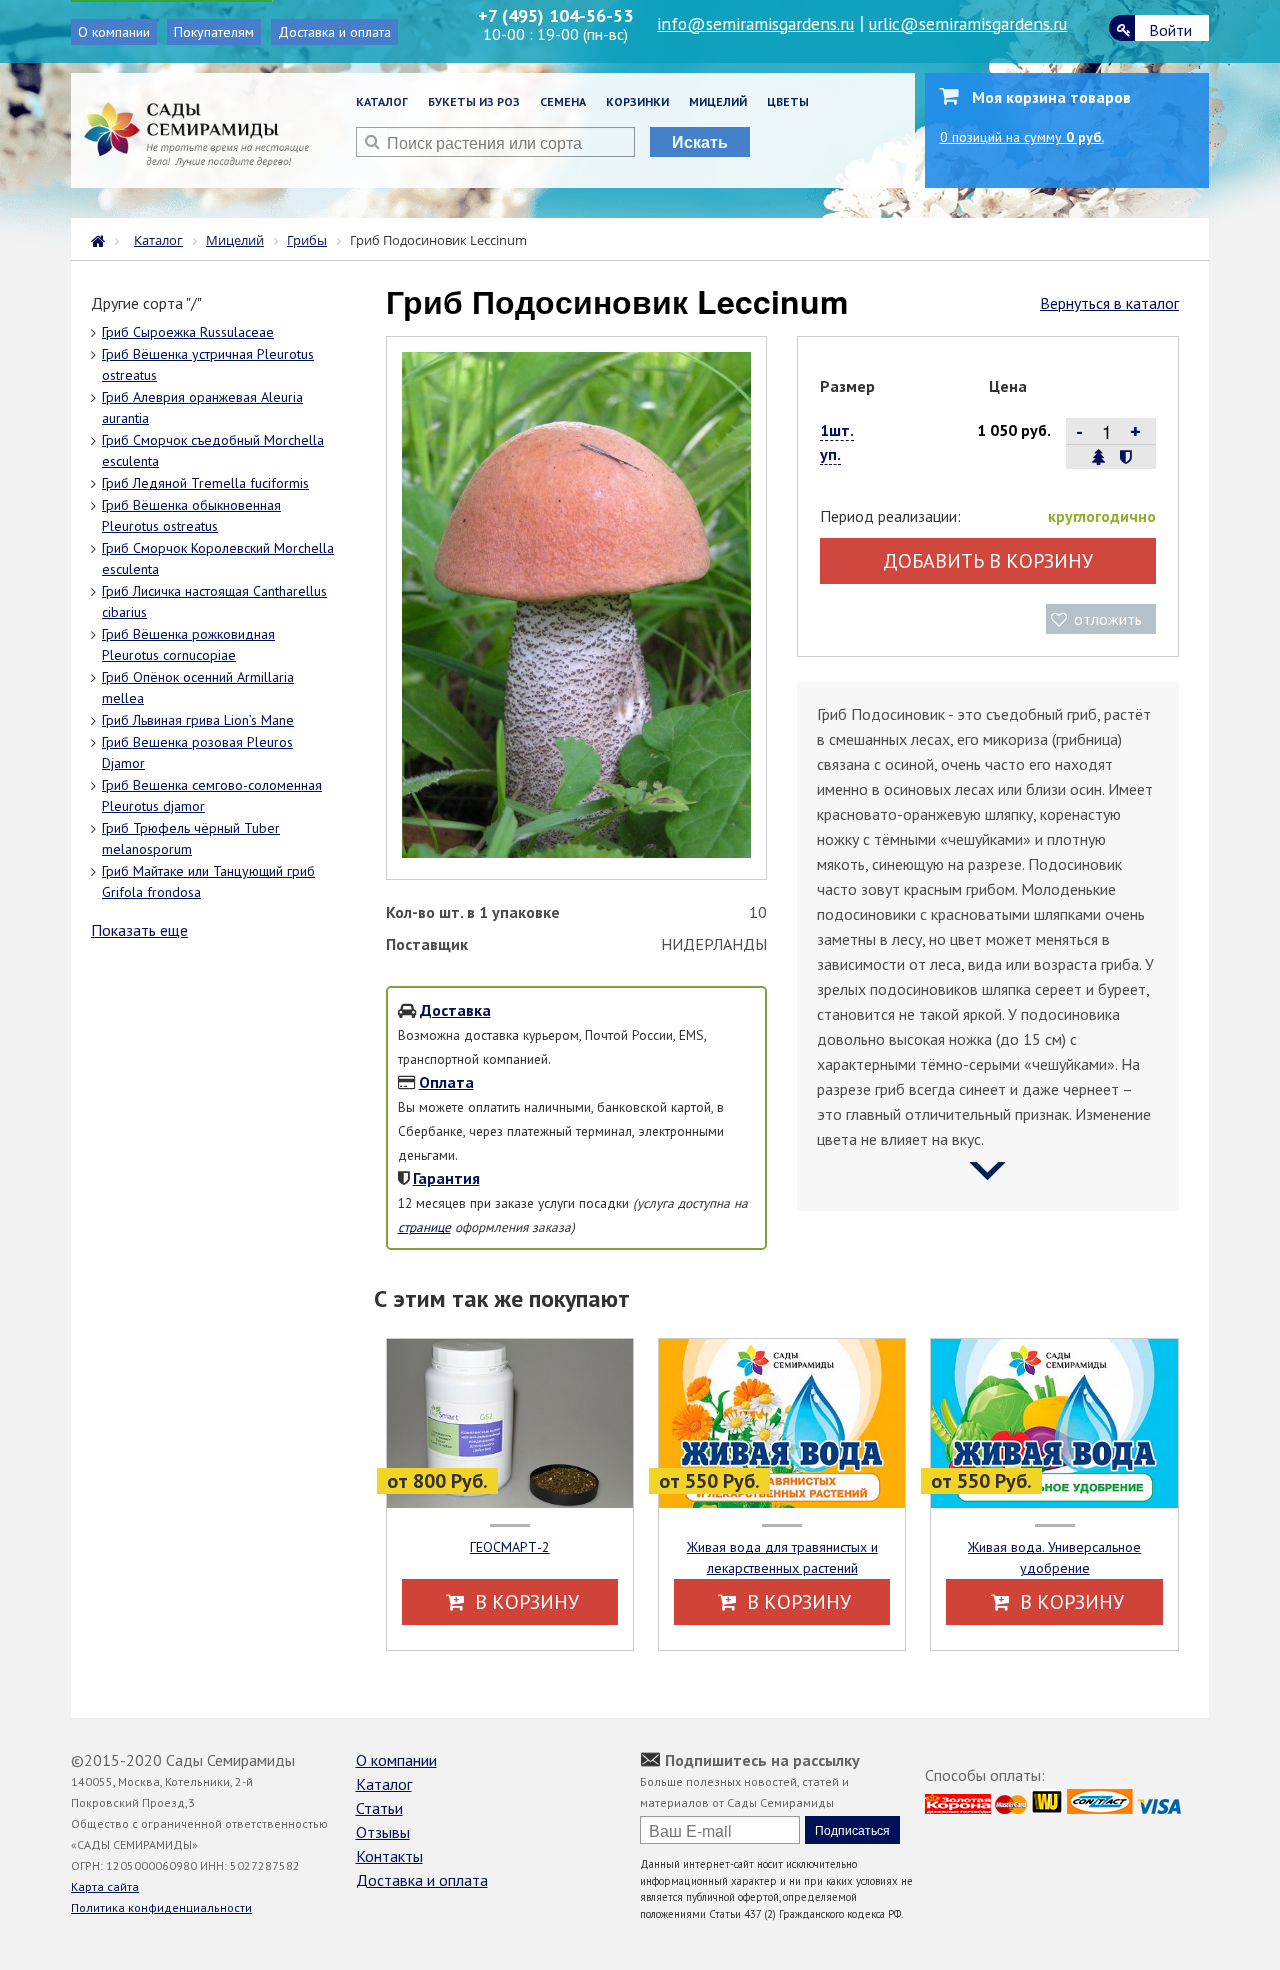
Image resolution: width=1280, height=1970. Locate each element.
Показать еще (139, 930)
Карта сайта (105, 1886)
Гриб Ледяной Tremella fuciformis (205, 483)
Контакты (389, 1856)
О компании (114, 32)
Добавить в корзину (988, 561)
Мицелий (718, 101)
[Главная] (103, 239)
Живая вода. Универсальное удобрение (1054, 1557)
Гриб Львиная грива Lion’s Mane (198, 720)
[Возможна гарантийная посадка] (1125, 457)
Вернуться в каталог (1109, 303)
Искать (700, 141)
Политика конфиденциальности (161, 1907)
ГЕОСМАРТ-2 (510, 1547)
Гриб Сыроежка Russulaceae (188, 332)
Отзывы (383, 1832)
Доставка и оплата (334, 32)
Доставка (455, 1010)
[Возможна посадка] (1099, 457)
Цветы (788, 101)
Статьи (379, 1808)
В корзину (524, 1602)
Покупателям (214, 32)
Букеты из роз (474, 101)
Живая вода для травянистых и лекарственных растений (782, 1557)
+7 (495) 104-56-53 (555, 15)
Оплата (446, 1082)
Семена (563, 101)
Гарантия (446, 1178)
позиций (1022, 137)
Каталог (382, 101)
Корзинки (637, 101)
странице (424, 1227)
